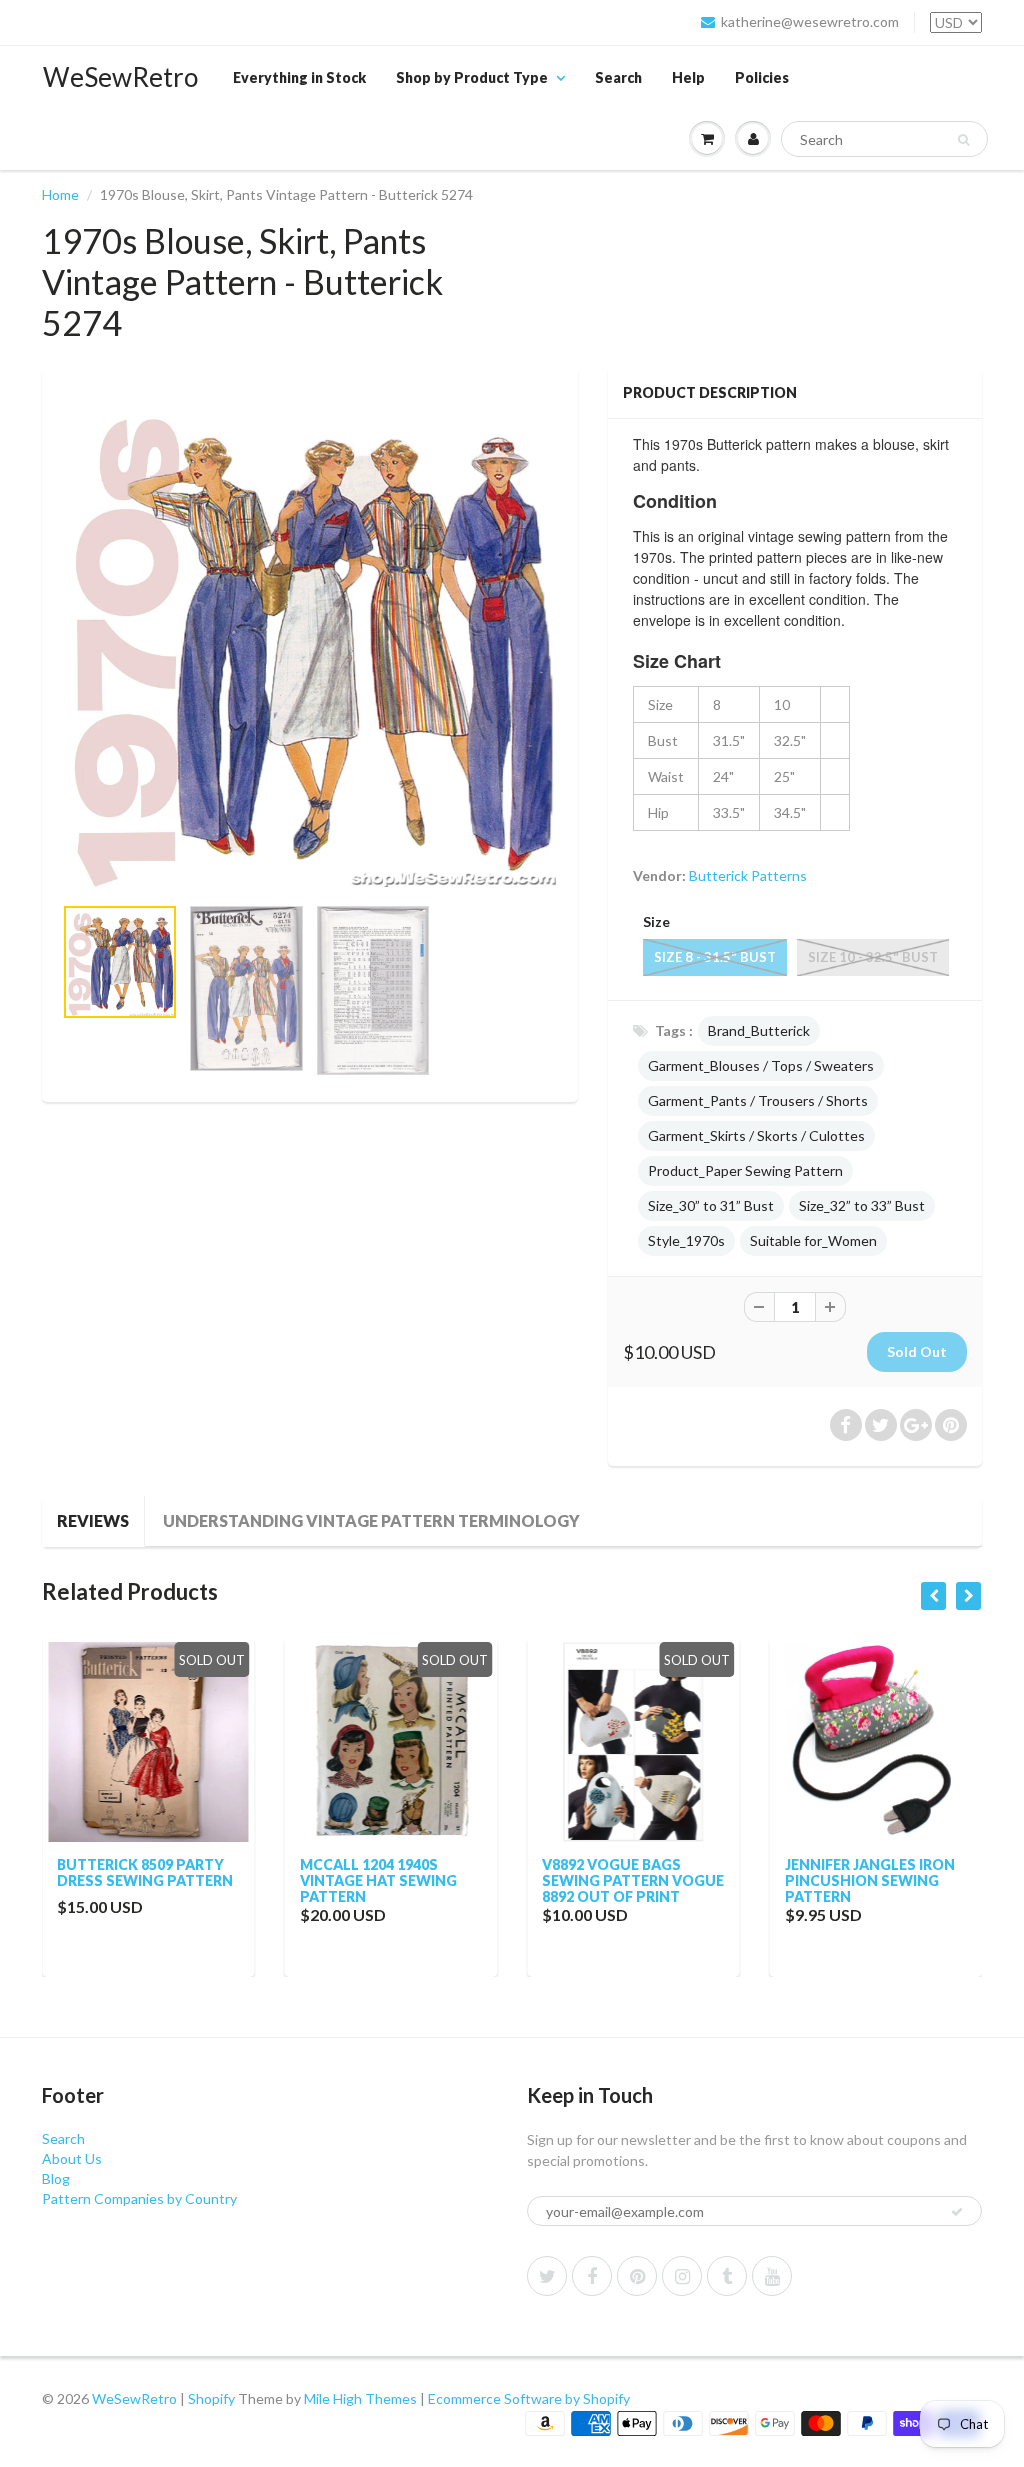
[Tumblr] (727, 2276)
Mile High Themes (360, 2398)
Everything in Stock (299, 77)
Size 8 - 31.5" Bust (715, 957)
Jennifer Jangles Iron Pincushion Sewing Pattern (870, 1880)
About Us (72, 2158)
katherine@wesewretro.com (810, 21)
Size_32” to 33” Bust (862, 1205)
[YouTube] (772, 2276)
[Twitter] (547, 2276)
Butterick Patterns (748, 875)
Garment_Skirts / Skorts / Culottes (756, 1135)
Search (618, 77)
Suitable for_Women (813, 1240)
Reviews (93, 1520)
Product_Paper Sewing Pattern (745, 1170)
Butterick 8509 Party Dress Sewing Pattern (145, 1872)
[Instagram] (682, 2276)
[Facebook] (592, 2276)
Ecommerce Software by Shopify (529, 2398)
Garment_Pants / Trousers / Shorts (758, 1100)
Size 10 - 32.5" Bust (873, 957)
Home (60, 194)
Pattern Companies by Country (139, 2198)
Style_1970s (686, 1240)
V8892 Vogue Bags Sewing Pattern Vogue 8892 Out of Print (633, 1880)
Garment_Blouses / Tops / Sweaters (761, 1065)
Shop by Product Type (472, 77)
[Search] (963, 140)
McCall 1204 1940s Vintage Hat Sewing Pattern (378, 1880)
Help (688, 77)
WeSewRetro (120, 77)
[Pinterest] (637, 2276)
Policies (762, 77)
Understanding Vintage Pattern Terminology (371, 1520)
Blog (56, 2178)
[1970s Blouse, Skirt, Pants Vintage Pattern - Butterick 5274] (310, 641)
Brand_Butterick (759, 1030)
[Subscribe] (957, 2212)
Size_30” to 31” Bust (711, 1205)
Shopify (211, 2398)
